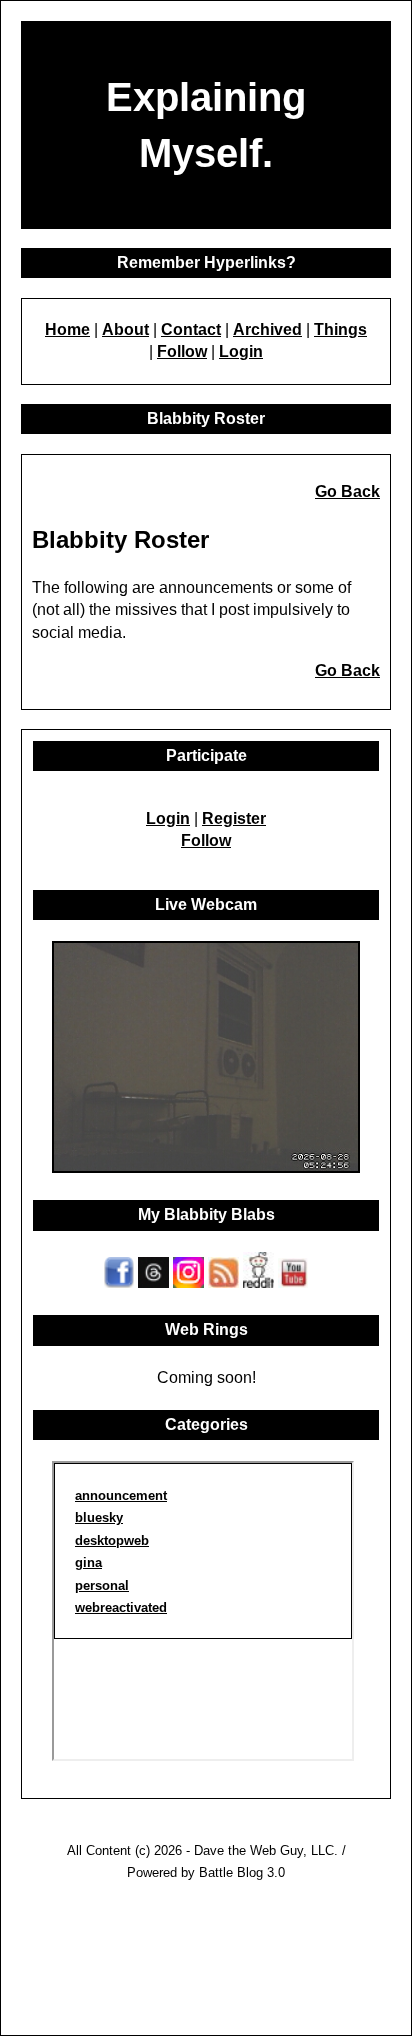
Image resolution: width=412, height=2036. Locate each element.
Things (340, 329)
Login (241, 351)
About (125, 329)
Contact (191, 329)
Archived (267, 329)
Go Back (347, 491)
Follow (182, 351)
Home (67, 329)
